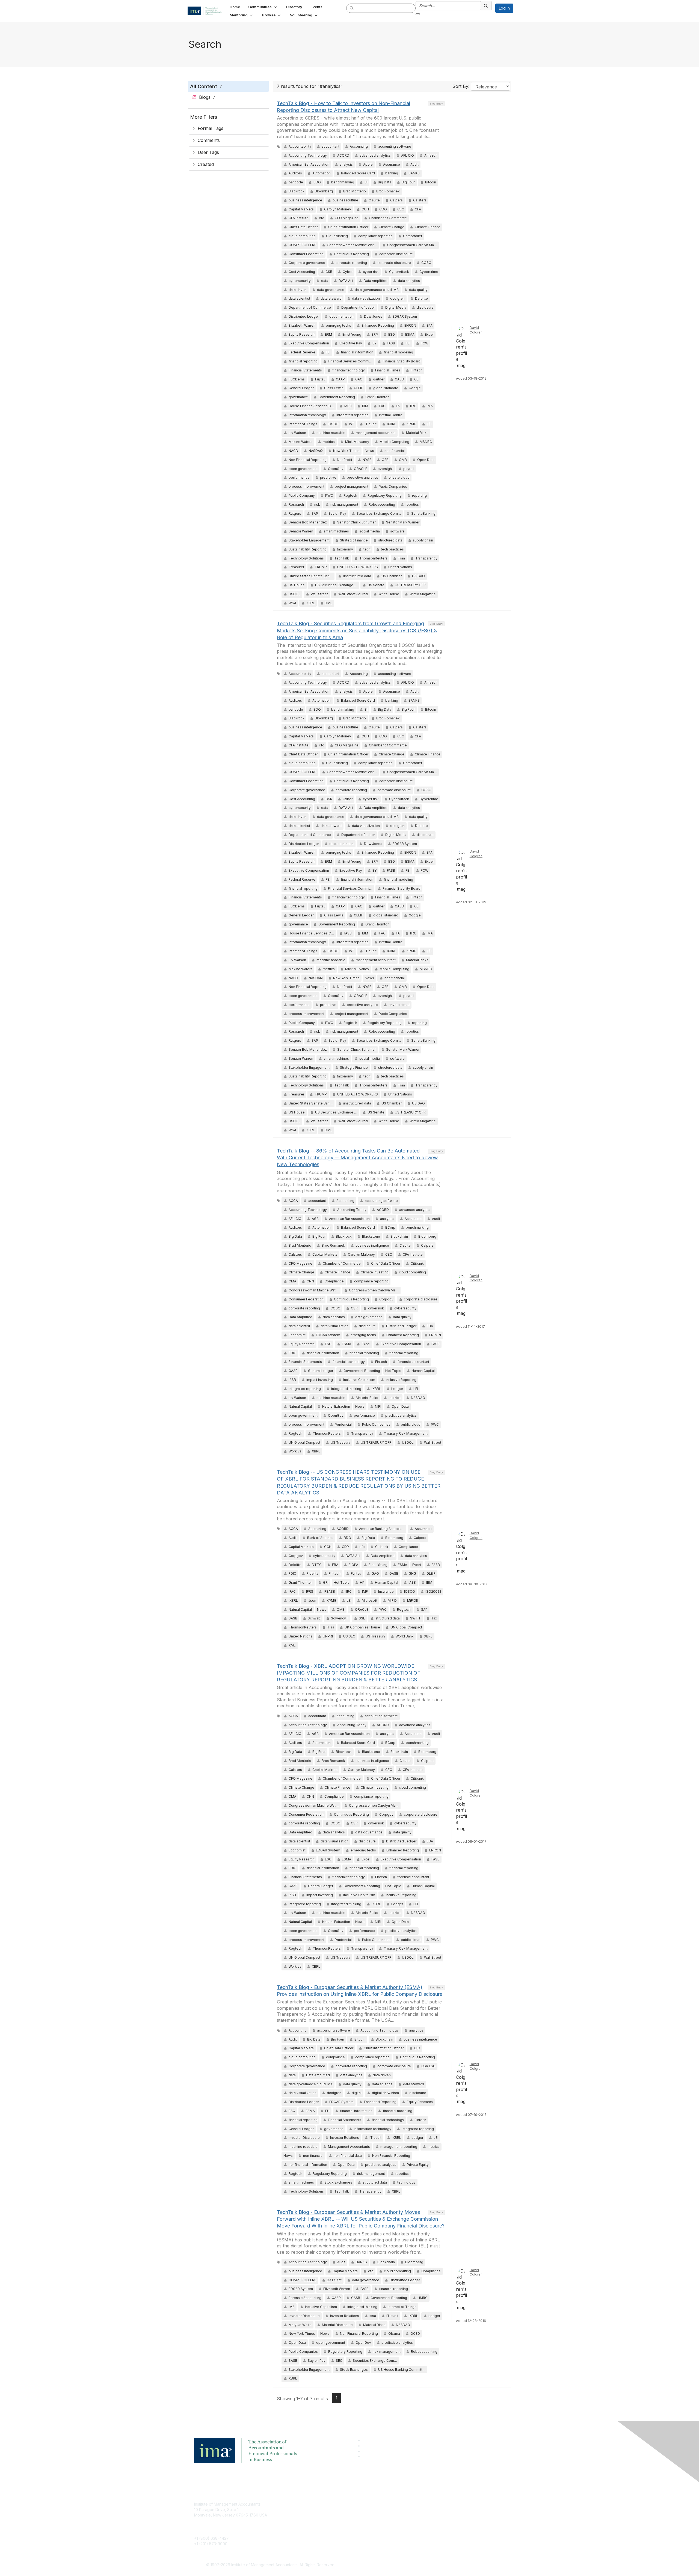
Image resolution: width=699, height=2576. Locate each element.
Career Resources (316, 2528)
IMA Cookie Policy (420, 2504)
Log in (504, 8)
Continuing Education (318, 2520)
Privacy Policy (417, 2520)
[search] (352, 8)
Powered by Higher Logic (428, 2565)
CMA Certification (315, 2512)
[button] (263, 7)
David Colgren (476, 330)
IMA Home (308, 2504)
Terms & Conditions (422, 2512)
